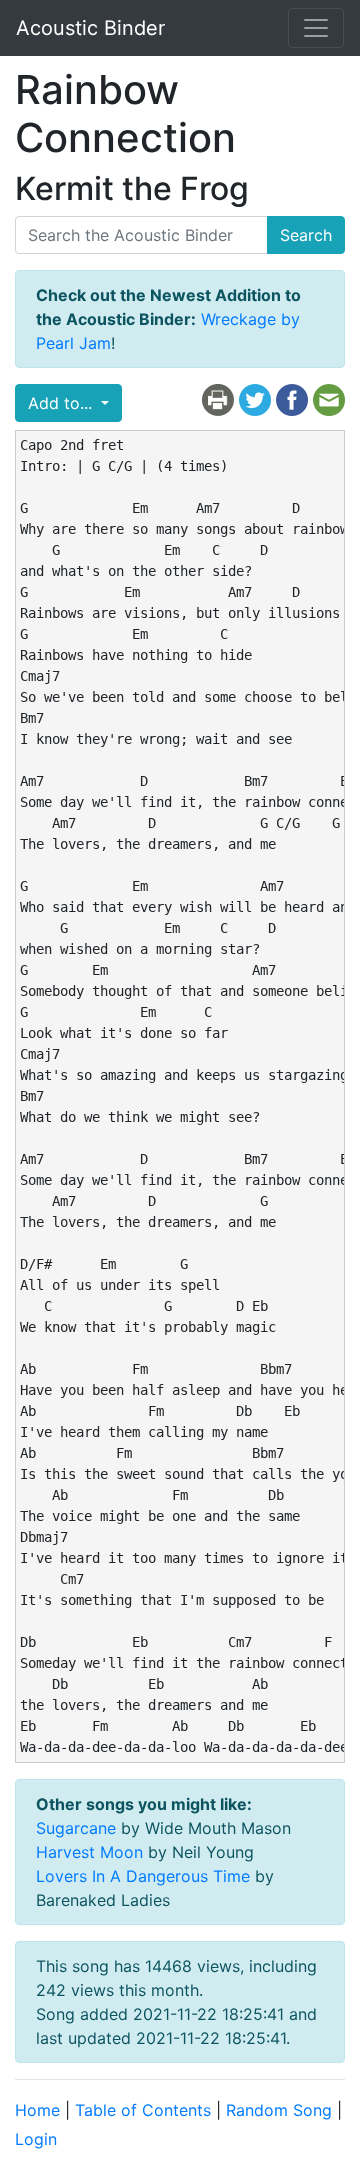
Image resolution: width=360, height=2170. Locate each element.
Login (36, 2139)
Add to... (62, 403)
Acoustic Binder (90, 28)
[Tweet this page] (255, 399)
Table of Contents (143, 2110)
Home (37, 2110)
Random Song (279, 2110)
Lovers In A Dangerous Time (143, 1876)
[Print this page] (218, 399)
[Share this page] (292, 399)
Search (306, 235)
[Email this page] (329, 399)
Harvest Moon (89, 1852)
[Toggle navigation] (316, 28)
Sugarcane (76, 1828)
